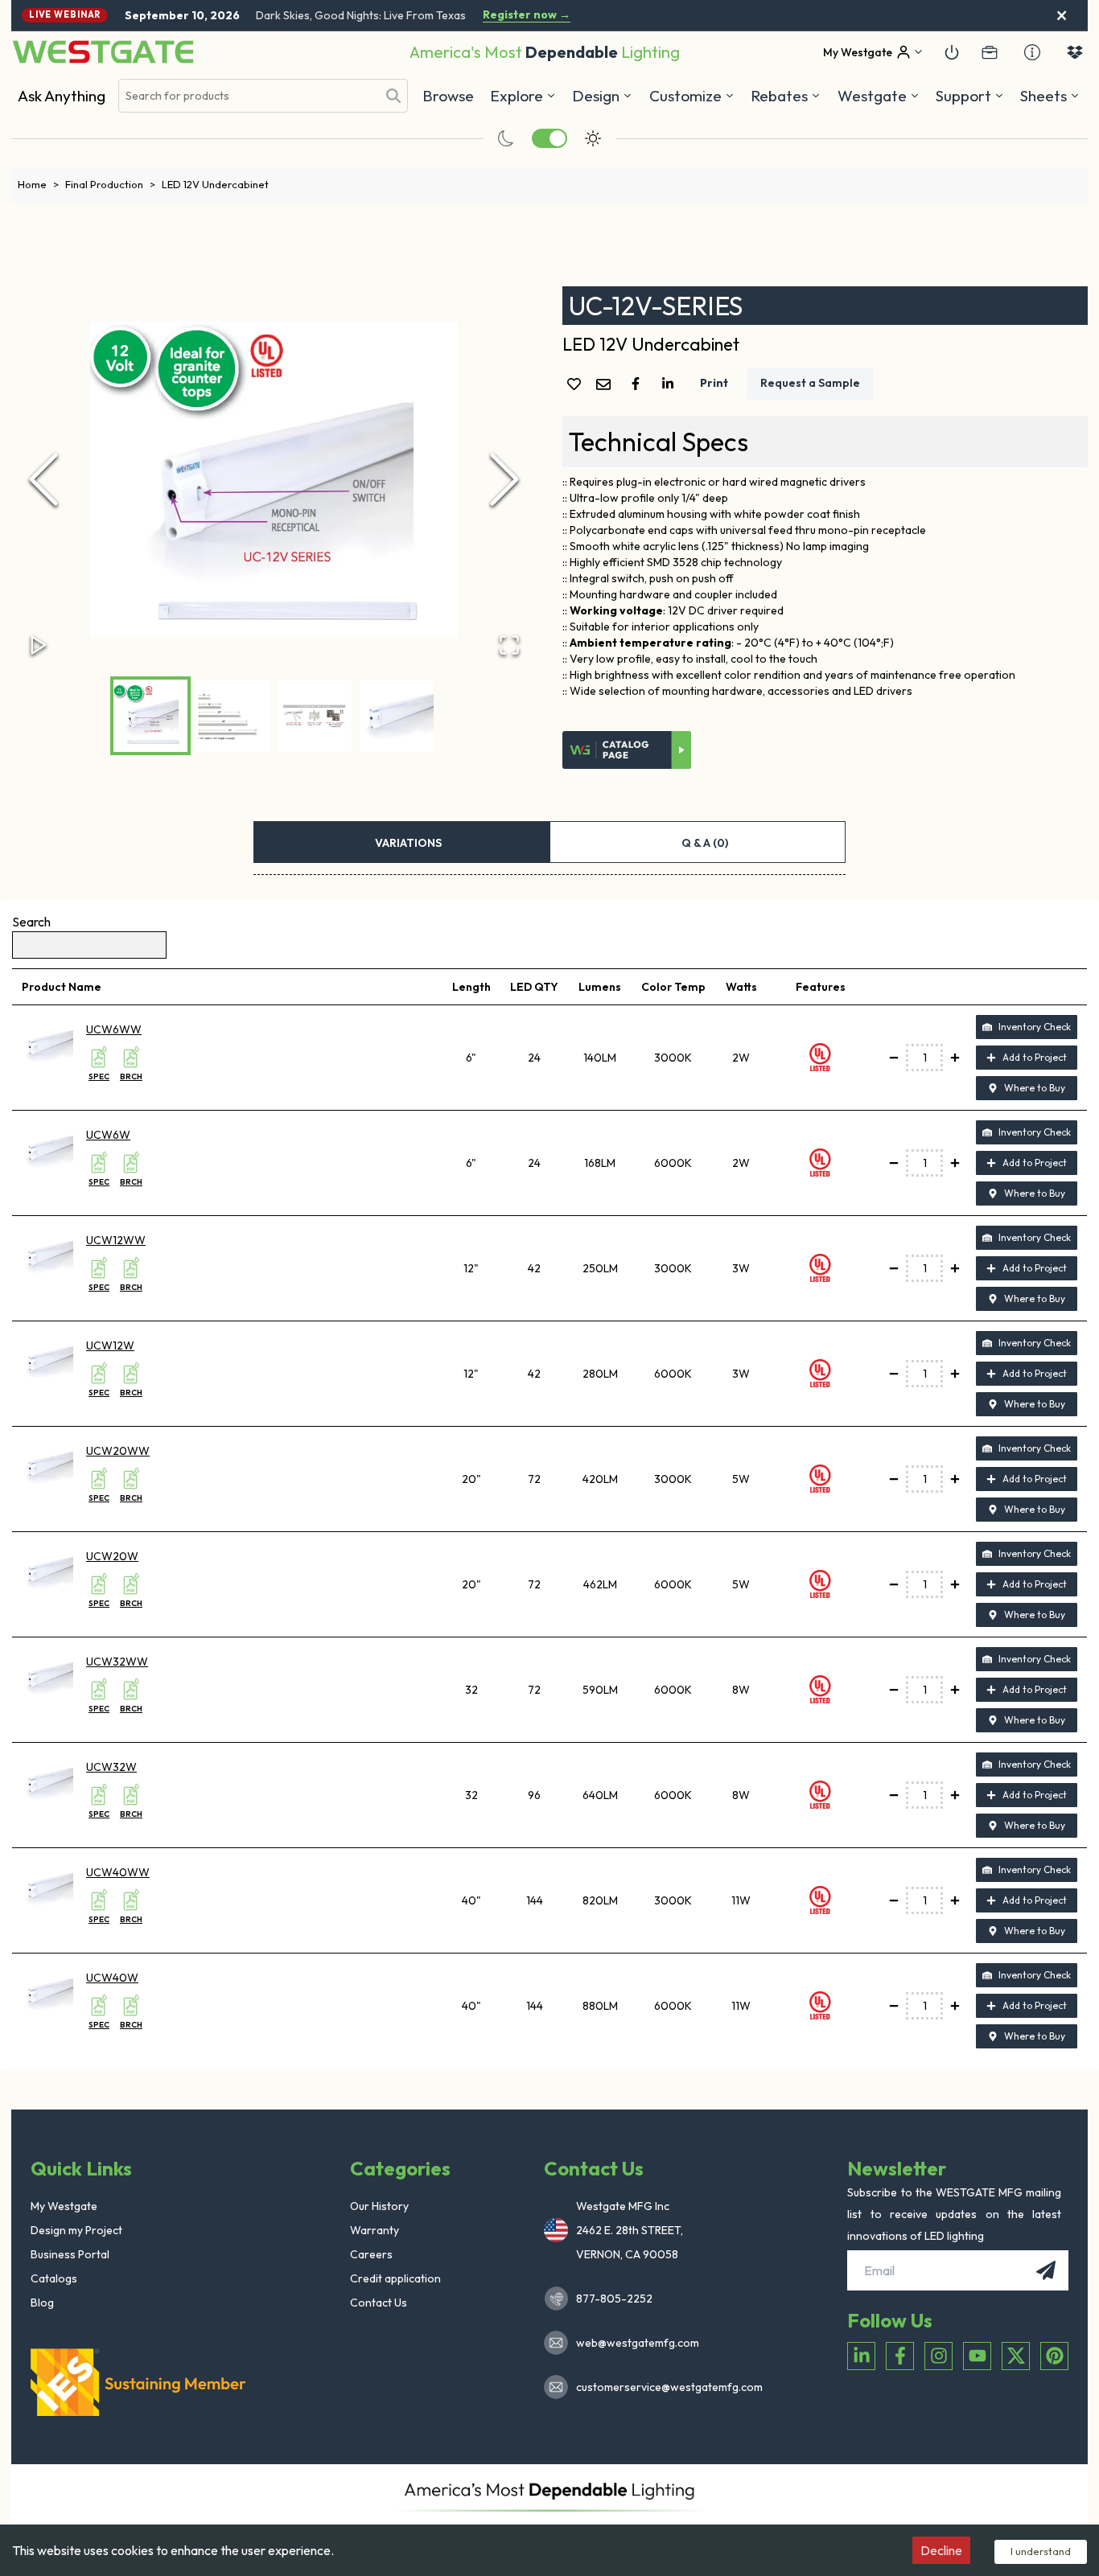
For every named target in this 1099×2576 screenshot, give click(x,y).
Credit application (395, 2278)
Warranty (375, 2230)
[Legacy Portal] (990, 52)
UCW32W (111, 1767)
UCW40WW (118, 1872)
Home (38, 184)
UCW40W (112, 1978)
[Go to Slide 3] (315, 716)
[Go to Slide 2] (233, 716)
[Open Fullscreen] (509, 645)
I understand (1041, 2551)
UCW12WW (116, 1240)
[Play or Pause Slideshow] (39, 645)
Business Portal (70, 2254)
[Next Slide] (504, 479)
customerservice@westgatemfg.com (665, 2387)
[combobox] (248, 96)
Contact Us (379, 2303)
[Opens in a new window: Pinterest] (1054, 2356)
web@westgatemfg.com (638, 2343)
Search (31, 922)
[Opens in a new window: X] (1016, 2356)
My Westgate (64, 2206)
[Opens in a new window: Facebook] (900, 2356)
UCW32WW (117, 1662)
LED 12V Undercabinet (215, 184)
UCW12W (110, 1346)
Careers (371, 2254)
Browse (448, 96)
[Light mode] (593, 138)
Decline (941, 2550)
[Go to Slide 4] (397, 716)
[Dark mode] (506, 138)
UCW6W (108, 1135)
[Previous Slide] (43, 479)
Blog (42, 2303)
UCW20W (112, 1556)
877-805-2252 (614, 2299)
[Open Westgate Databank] (1075, 52)
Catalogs (54, 2278)
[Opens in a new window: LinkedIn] (861, 2356)
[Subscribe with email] (1046, 2270)
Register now (527, 15)
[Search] (393, 96)
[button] (786, 96)
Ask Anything (62, 96)
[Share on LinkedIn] (671, 384)
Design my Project (76, 2230)
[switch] (549, 138)
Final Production (110, 184)
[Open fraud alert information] (1032, 52)
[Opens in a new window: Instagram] (938, 2356)
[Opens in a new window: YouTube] (977, 2356)
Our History (379, 2206)
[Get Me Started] (952, 52)
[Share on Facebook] (639, 384)
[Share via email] (607, 386)
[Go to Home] (103, 52)
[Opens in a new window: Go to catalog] (627, 750)
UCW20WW (118, 1451)
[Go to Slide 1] (150, 716)
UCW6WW (114, 1029)
